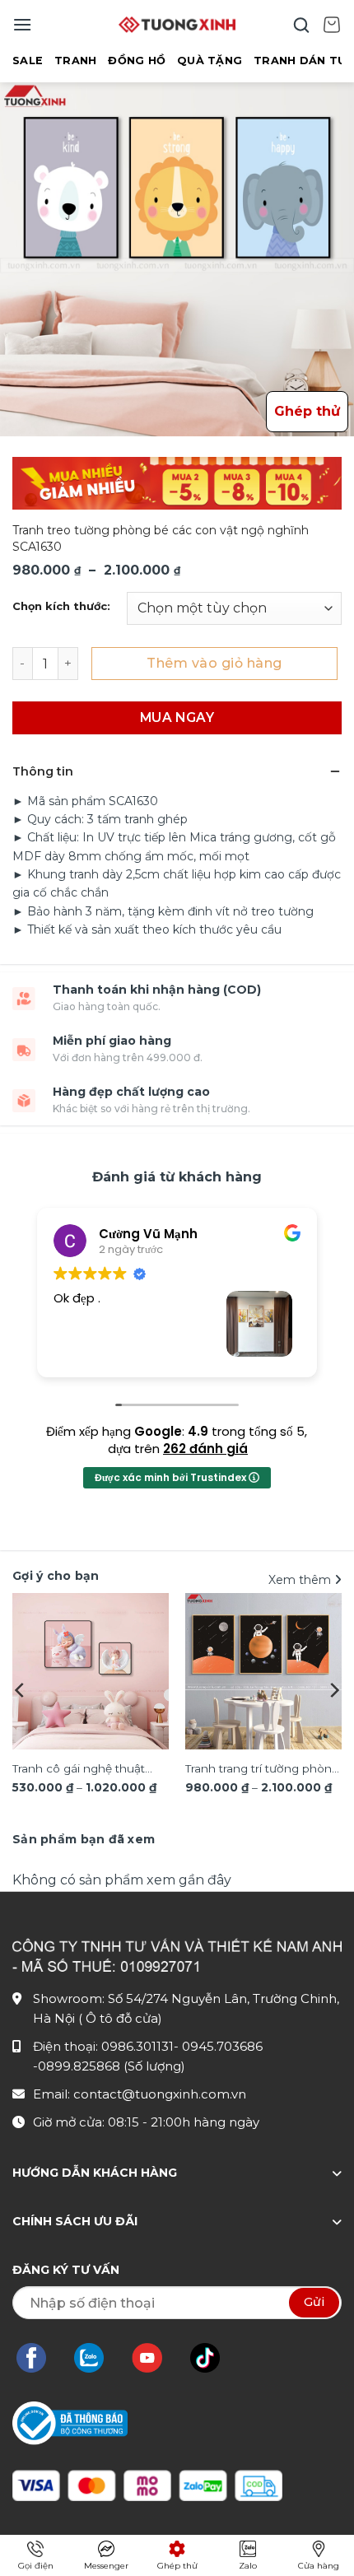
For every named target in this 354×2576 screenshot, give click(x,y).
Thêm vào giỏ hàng (214, 663)
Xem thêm (301, 1580)
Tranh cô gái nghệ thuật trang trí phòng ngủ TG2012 (88, 1770)
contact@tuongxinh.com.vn (160, 2094)
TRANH (75, 61)
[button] (22, 24)
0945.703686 (222, 2046)
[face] (40, 2358)
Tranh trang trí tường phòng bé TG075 (262, 1770)
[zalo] (97, 2358)
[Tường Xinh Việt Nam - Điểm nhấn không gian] (177, 25)
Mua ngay (177, 717)
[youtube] (155, 2358)
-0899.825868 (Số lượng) (109, 2066)
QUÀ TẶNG (210, 61)
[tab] (84, 1839)
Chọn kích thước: (61, 607)
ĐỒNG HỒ (137, 61)
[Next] (333, 1690)
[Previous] (21, 1690)
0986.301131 (137, 2046)
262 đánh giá (205, 1449)
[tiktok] (213, 2358)
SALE (28, 61)
